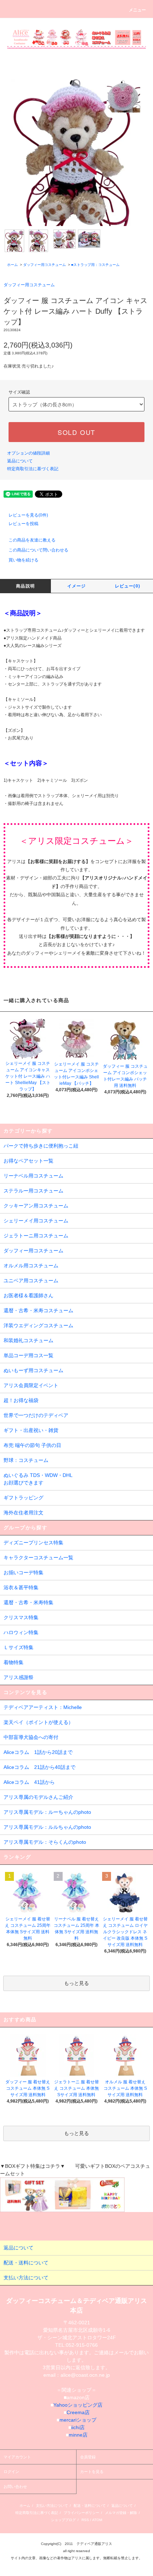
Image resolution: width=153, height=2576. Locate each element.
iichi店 (78, 2427)
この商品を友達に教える (32, 540)
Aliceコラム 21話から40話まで (39, 1767)
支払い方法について (52, 2506)
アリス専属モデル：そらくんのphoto (45, 1842)
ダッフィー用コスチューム (44, 265)
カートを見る (92, 2472)
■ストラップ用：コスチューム (95, 265)
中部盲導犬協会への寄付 (31, 1737)
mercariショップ (78, 2420)
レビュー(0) (128, 586)
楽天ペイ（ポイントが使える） (38, 1722)
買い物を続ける (23, 560)
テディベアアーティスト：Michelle (43, 1707)
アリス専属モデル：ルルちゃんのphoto (47, 1827)
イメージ (77, 586)
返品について (20, 461)
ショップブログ (63, 2520)
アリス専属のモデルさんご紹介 (38, 1797)
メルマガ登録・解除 (121, 2513)
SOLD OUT (76, 432)
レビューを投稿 (23, 524)
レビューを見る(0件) (28, 515)
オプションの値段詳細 (28, 453)
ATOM (97, 2520)
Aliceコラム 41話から (29, 1782)
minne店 (78, 2435)
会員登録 (88, 2457)
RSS (85, 2520)
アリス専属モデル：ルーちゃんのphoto (47, 1812)
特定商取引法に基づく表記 (33, 469)
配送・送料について (90, 2506)
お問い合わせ (15, 2487)
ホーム (12, 265)
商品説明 (25, 586)
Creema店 (78, 2412)
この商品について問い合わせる (38, 550)
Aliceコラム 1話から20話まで (38, 1752)
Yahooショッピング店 (78, 2405)
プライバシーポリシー (81, 2513)
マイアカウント (17, 2457)
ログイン (11, 2472)
